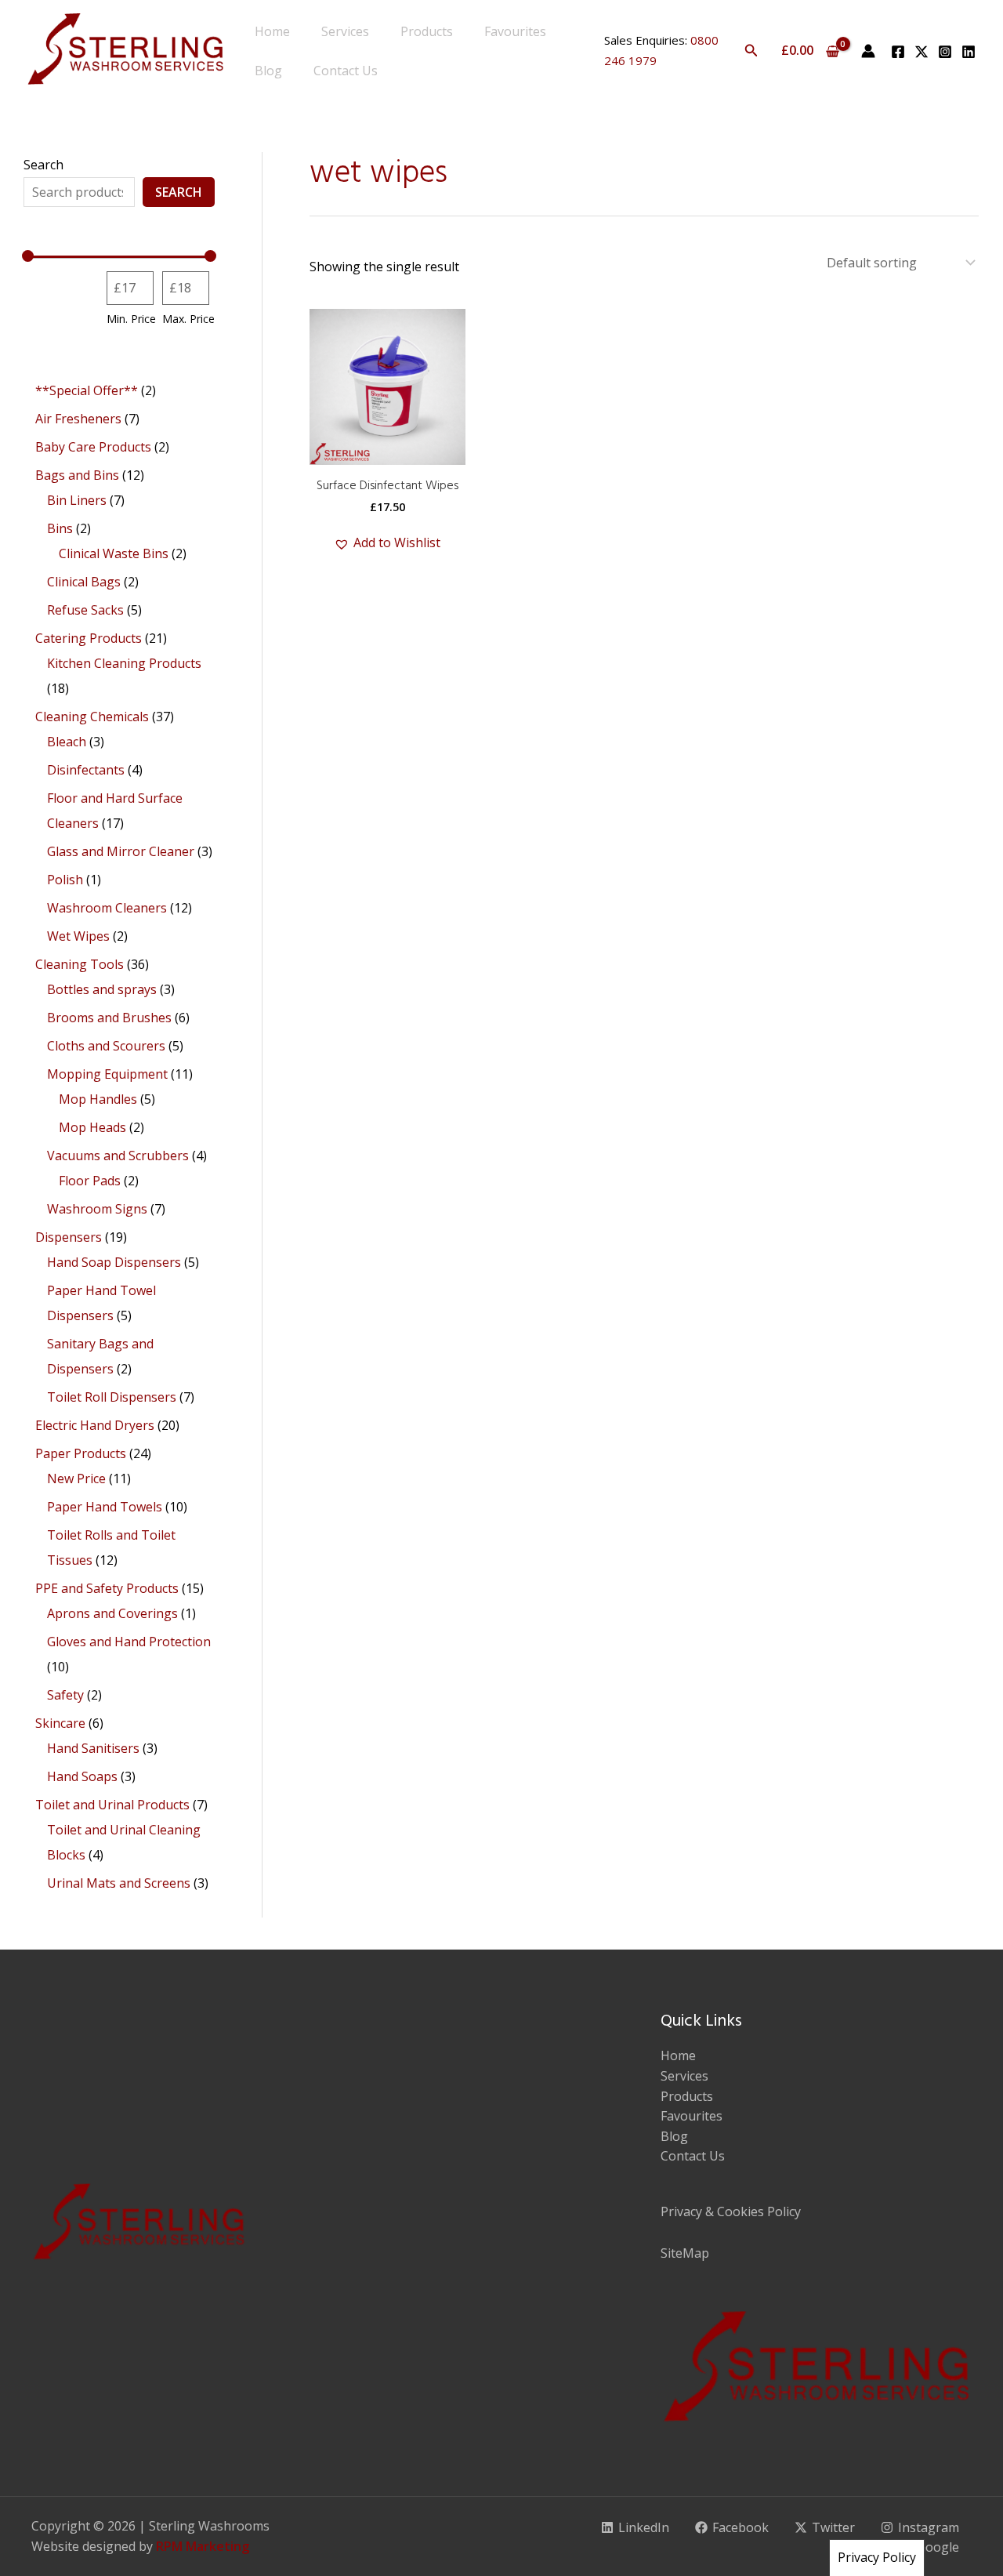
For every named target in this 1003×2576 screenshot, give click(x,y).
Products (427, 31)
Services (345, 31)
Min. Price (131, 319)
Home (272, 31)
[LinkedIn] (969, 52)
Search (43, 165)
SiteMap (685, 2253)
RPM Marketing (203, 2546)
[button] (751, 51)
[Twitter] (922, 52)
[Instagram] (945, 52)
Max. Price (188, 319)
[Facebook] (898, 52)
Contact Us (346, 71)
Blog (268, 71)
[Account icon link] (868, 51)
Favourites (515, 31)
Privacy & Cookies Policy (731, 2211)
